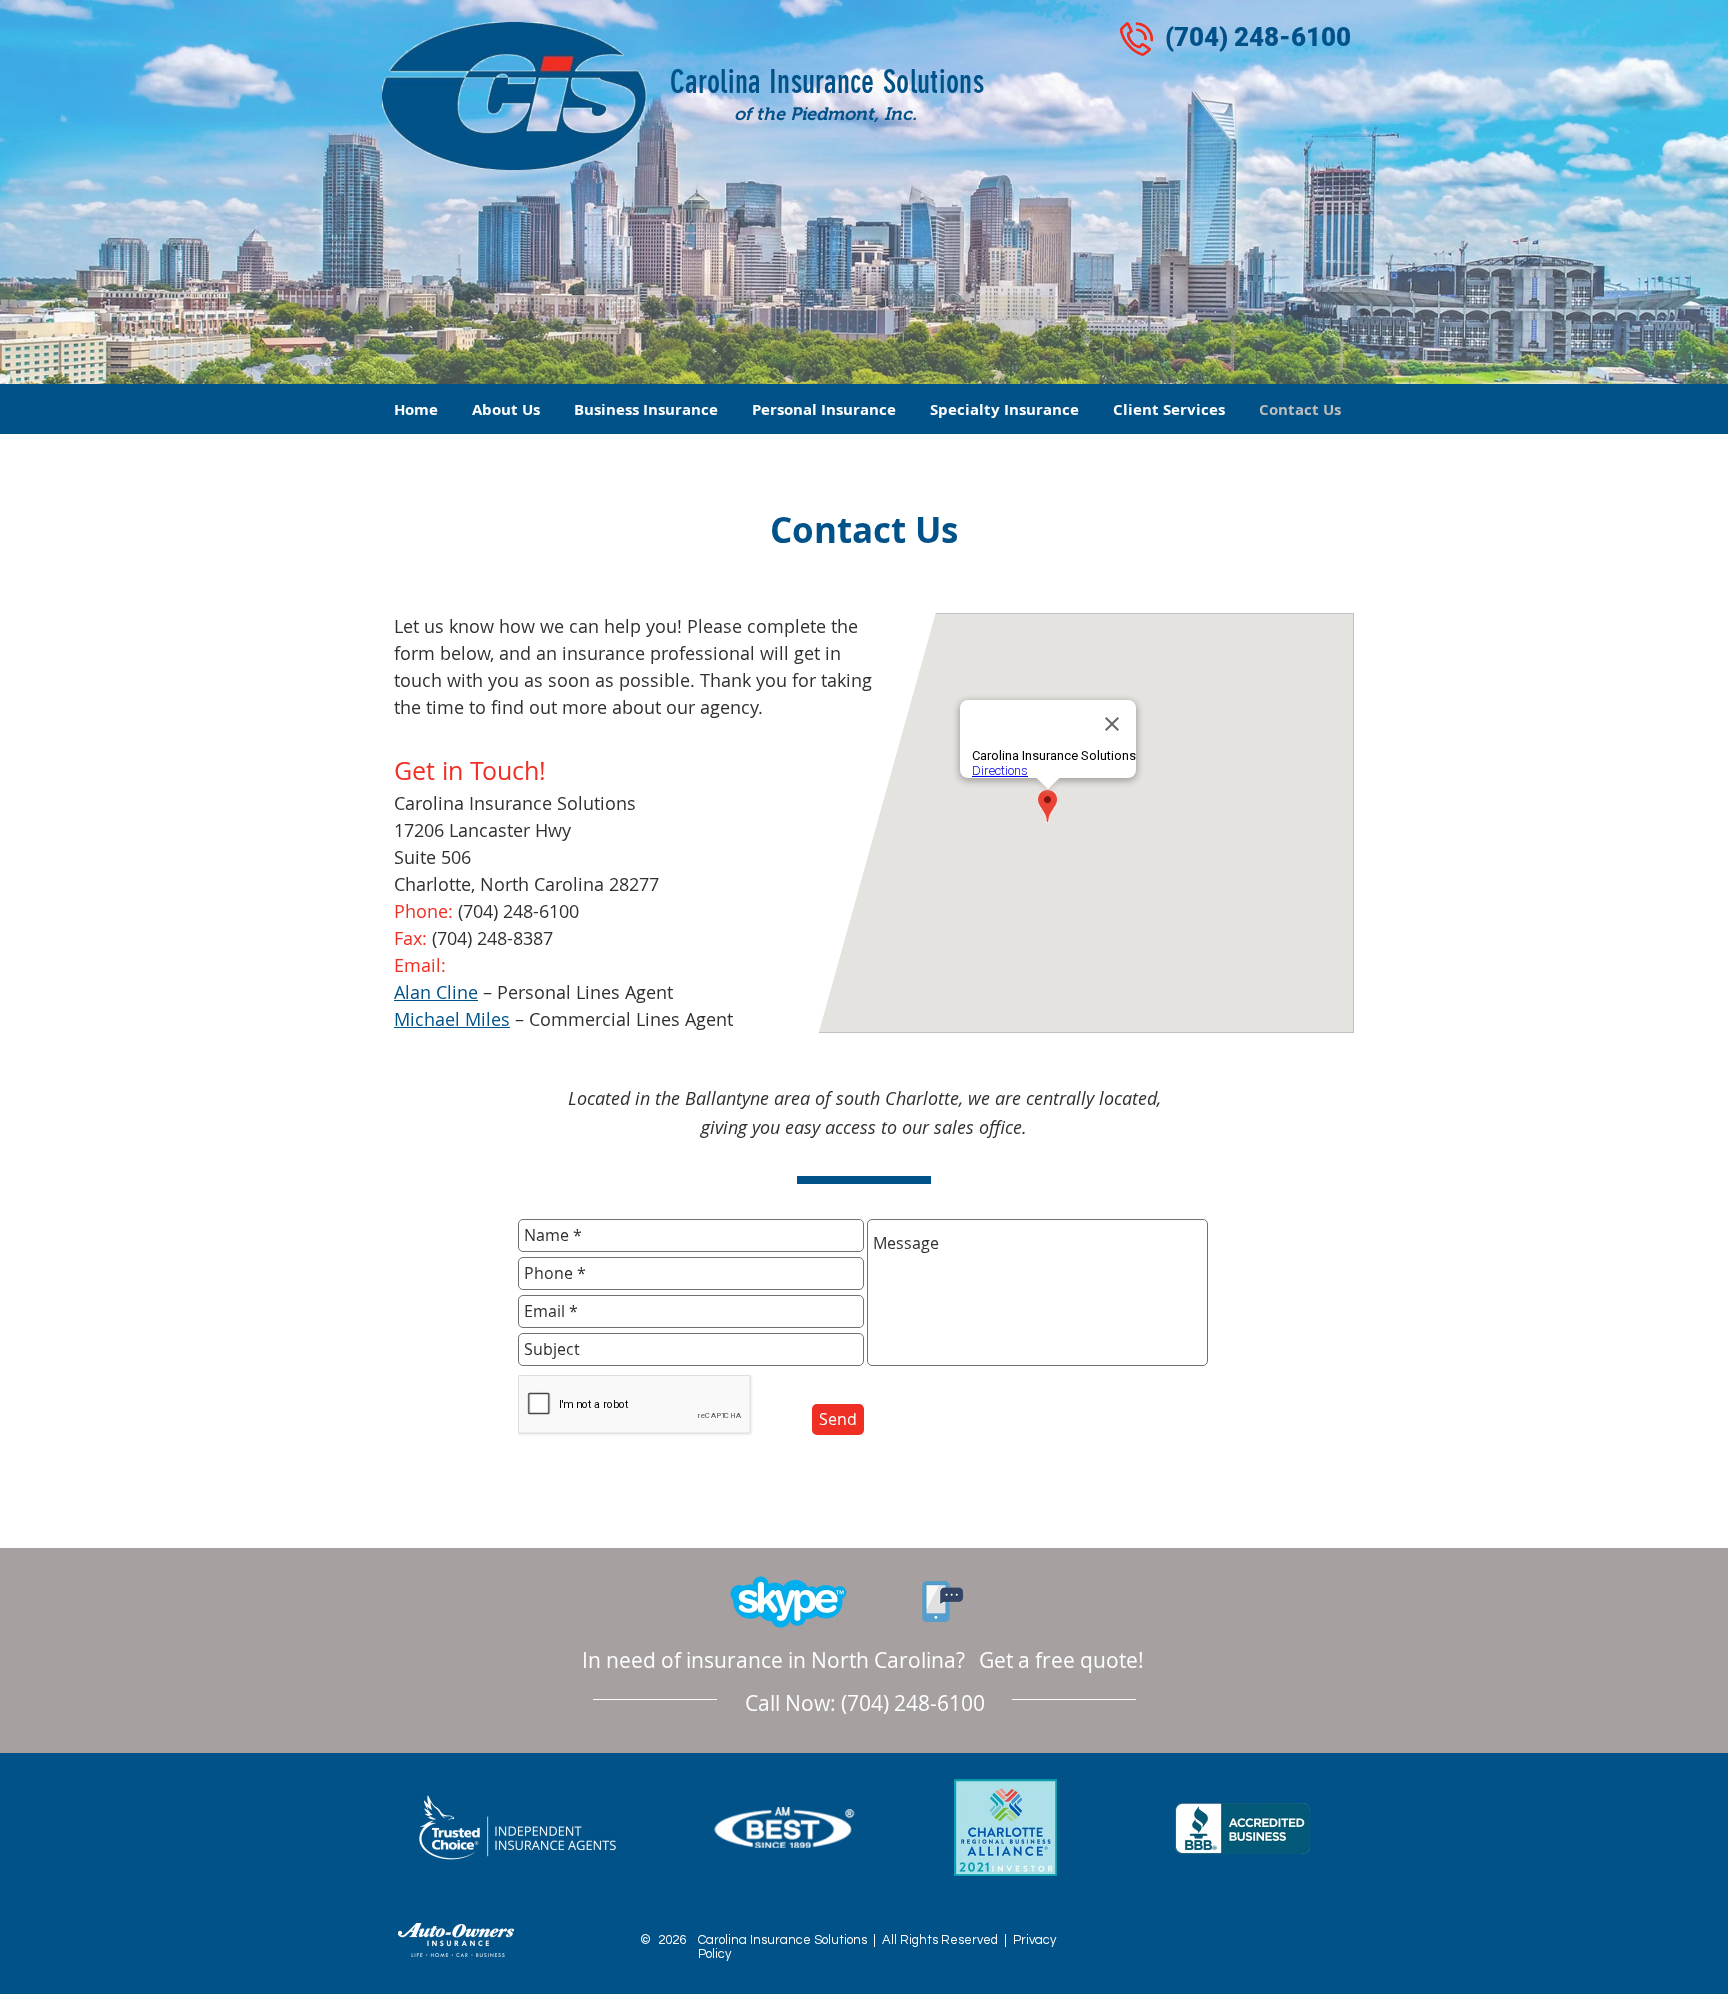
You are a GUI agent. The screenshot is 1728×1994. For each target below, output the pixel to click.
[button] (646, 409)
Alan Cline (436, 992)
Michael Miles (452, 1019)
